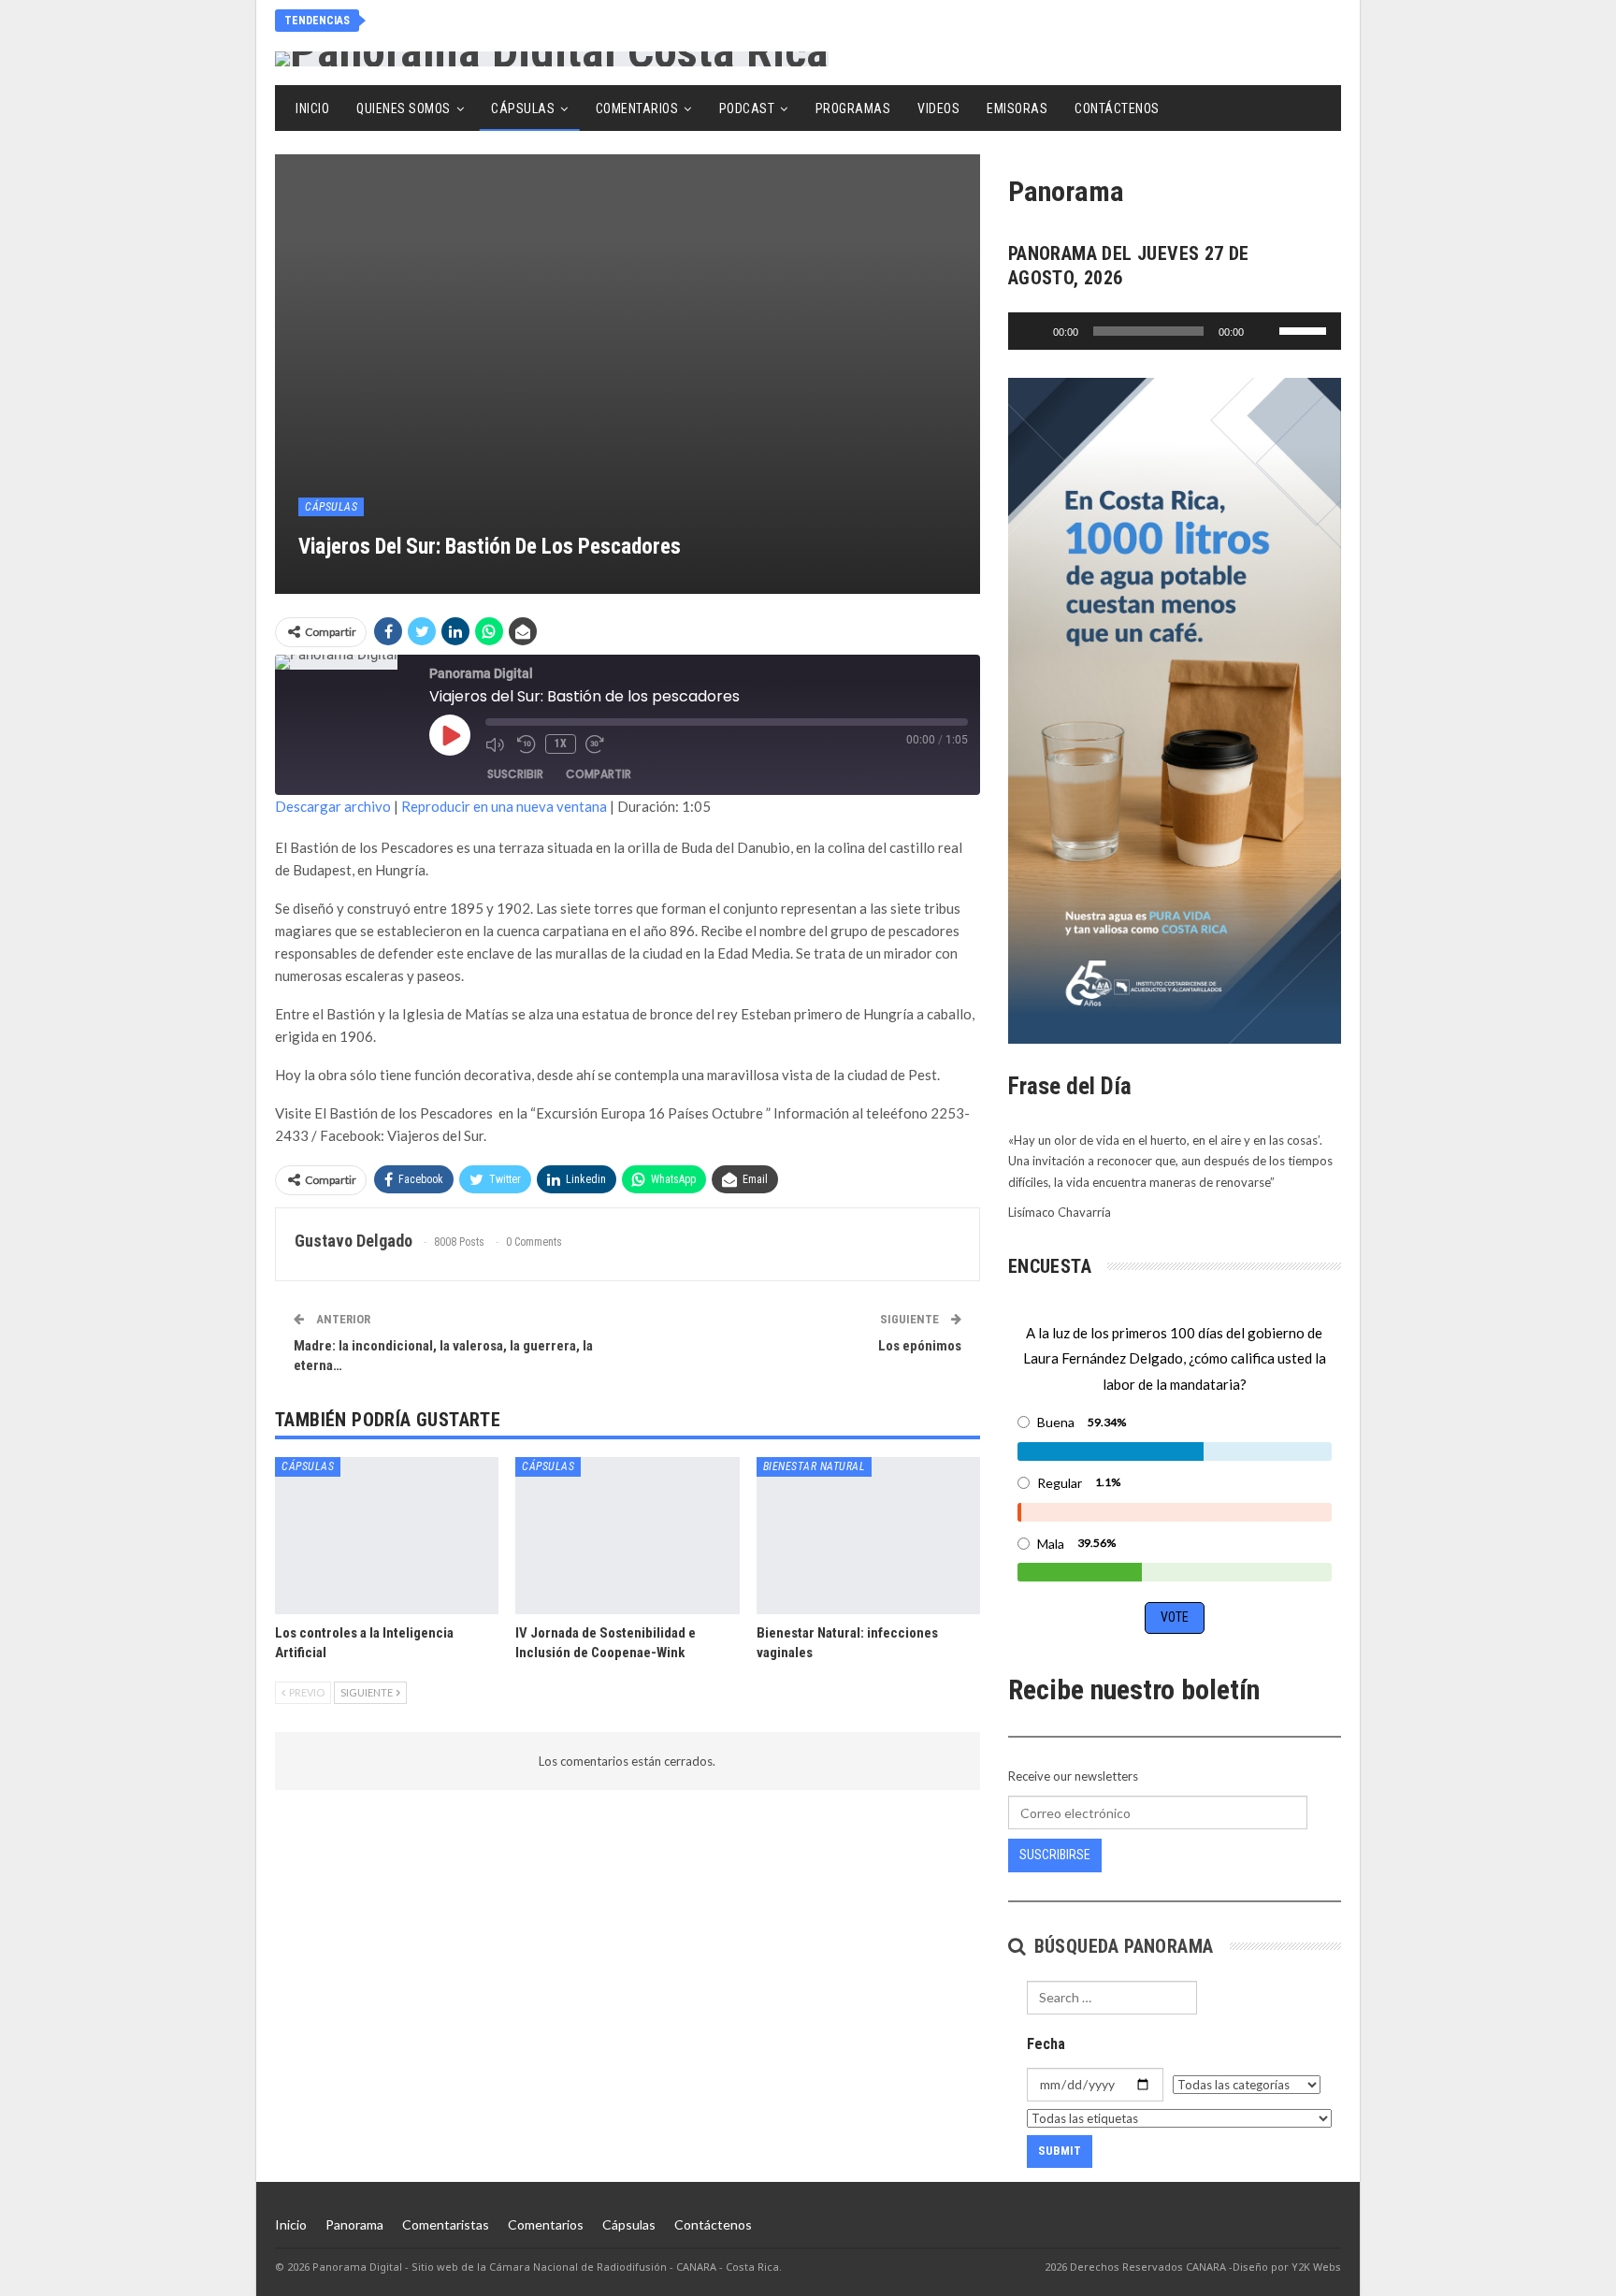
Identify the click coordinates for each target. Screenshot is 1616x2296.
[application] (1175, 331)
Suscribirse (1055, 1855)
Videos (938, 108)
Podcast (747, 108)
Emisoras (1017, 108)
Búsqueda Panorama (1121, 1946)
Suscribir (515, 774)
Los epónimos (920, 1346)
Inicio (312, 108)
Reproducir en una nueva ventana (504, 806)
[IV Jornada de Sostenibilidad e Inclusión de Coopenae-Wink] (627, 1535)
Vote (1175, 1617)
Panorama (354, 2224)
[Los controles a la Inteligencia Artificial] (387, 1535)
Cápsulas (523, 108)
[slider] (1306, 329)
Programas (853, 108)
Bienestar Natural (815, 1466)
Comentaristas (446, 2224)
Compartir (599, 774)
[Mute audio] (497, 744)
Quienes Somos (404, 108)
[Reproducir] (1032, 331)
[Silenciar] (1264, 331)
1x (561, 744)
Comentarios (637, 108)
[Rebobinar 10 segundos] (527, 744)
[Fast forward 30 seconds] (597, 744)
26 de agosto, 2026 (456, 20)
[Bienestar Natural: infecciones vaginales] (868, 1535)
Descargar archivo (333, 806)
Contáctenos (1117, 108)
